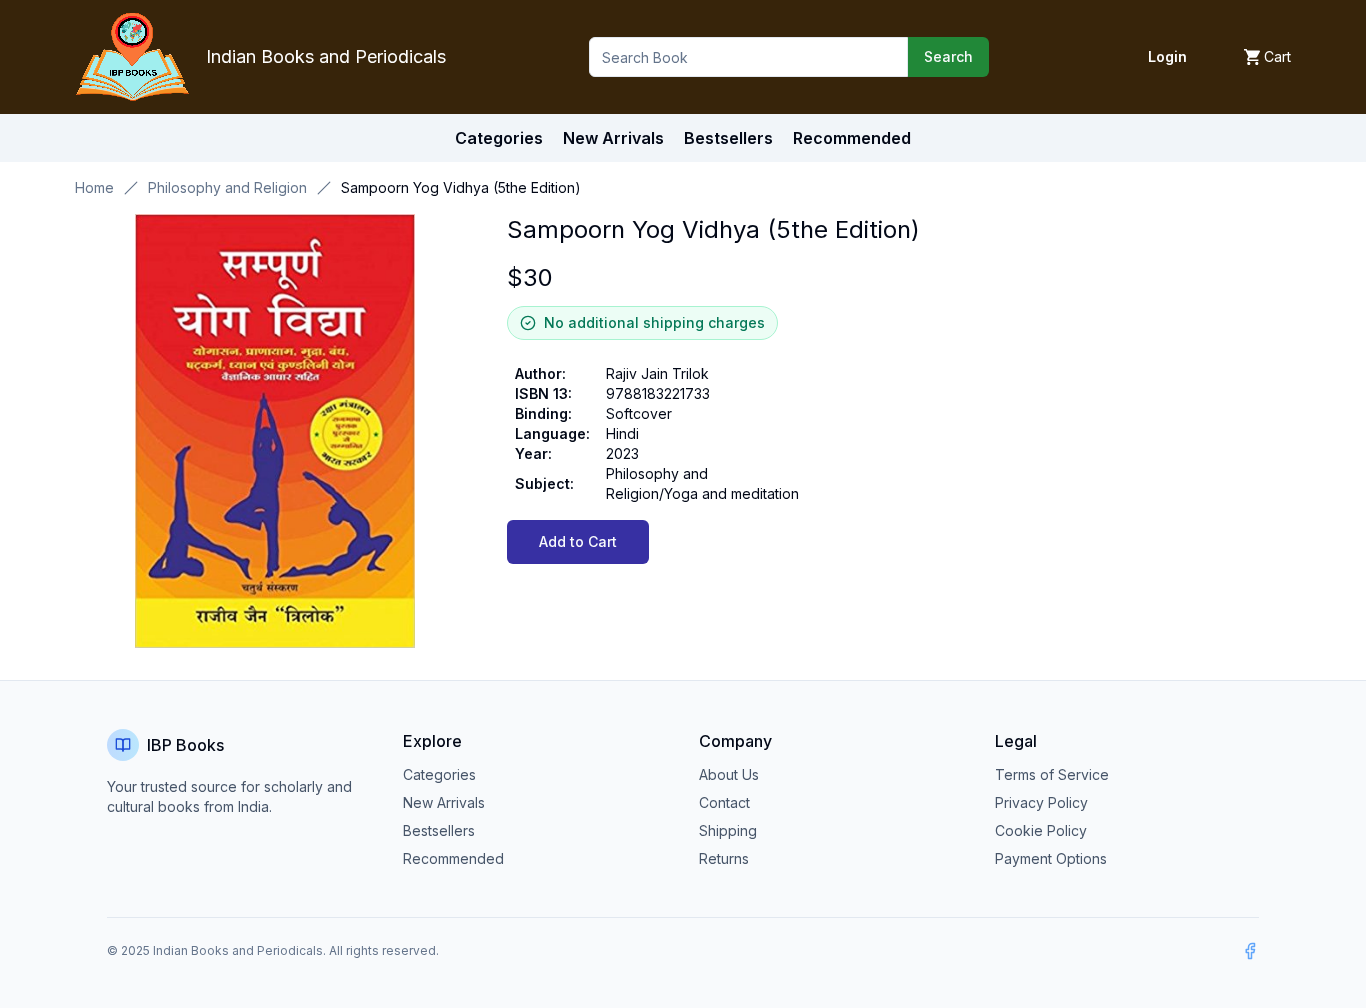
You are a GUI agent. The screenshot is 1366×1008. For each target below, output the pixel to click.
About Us (729, 774)
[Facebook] (1250, 951)
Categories (499, 138)
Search (948, 56)
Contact (724, 802)
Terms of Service (1052, 774)
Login (1167, 56)
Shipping (728, 830)
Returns (724, 858)
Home (94, 187)
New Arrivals (444, 802)
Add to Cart (578, 541)
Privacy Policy (1041, 802)
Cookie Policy (1041, 830)
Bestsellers (439, 830)
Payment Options (1051, 858)
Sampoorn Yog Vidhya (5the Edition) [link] (461, 187)
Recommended (453, 858)
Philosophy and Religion (227, 187)
